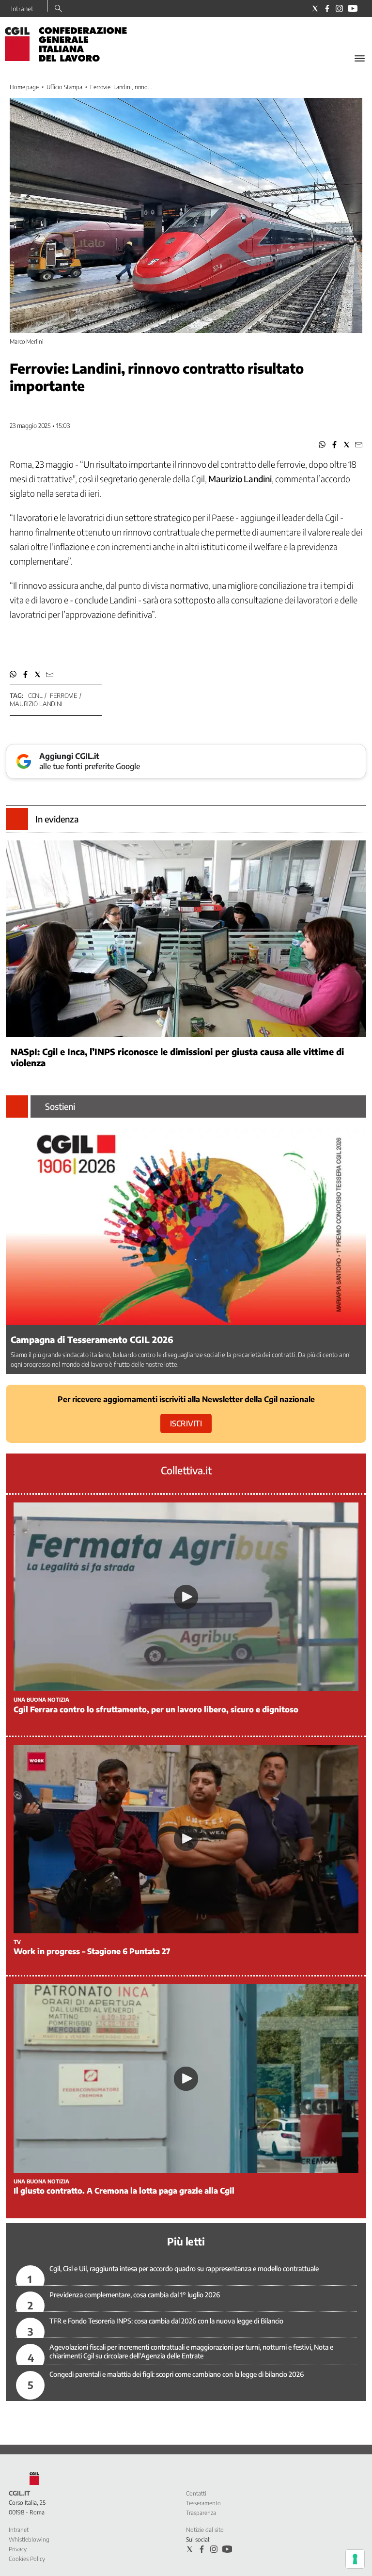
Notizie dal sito (205, 2530)
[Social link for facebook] (327, 8)
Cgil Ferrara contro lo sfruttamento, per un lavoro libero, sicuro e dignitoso (156, 1709)
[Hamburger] (360, 58)
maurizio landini (36, 704)
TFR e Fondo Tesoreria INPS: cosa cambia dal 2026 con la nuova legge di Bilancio (166, 2321)
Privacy (18, 2549)
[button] (322, 445)
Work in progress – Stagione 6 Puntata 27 (92, 1951)
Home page (24, 87)
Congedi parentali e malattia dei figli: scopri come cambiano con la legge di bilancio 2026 (177, 2374)
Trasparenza (201, 2513)
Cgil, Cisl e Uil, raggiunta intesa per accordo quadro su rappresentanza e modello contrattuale (184, 2268)
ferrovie (63, 695)
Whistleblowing (29, 2539)
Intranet (22, 9)
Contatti (196, 2493)
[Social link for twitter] (315, 8)
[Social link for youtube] (353, 8)
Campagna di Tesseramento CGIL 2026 (92, 1339)
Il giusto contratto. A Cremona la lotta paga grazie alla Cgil (124, 2191)
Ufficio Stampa (64, 87)
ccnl (35, 695)
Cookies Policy (27, 2559)
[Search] (58, 9)
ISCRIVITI (186, 1423)
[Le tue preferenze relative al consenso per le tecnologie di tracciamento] (355, 2559)
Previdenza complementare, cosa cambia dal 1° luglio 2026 (135, 2295)
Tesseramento (203, 2503)
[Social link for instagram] (339, 8)
